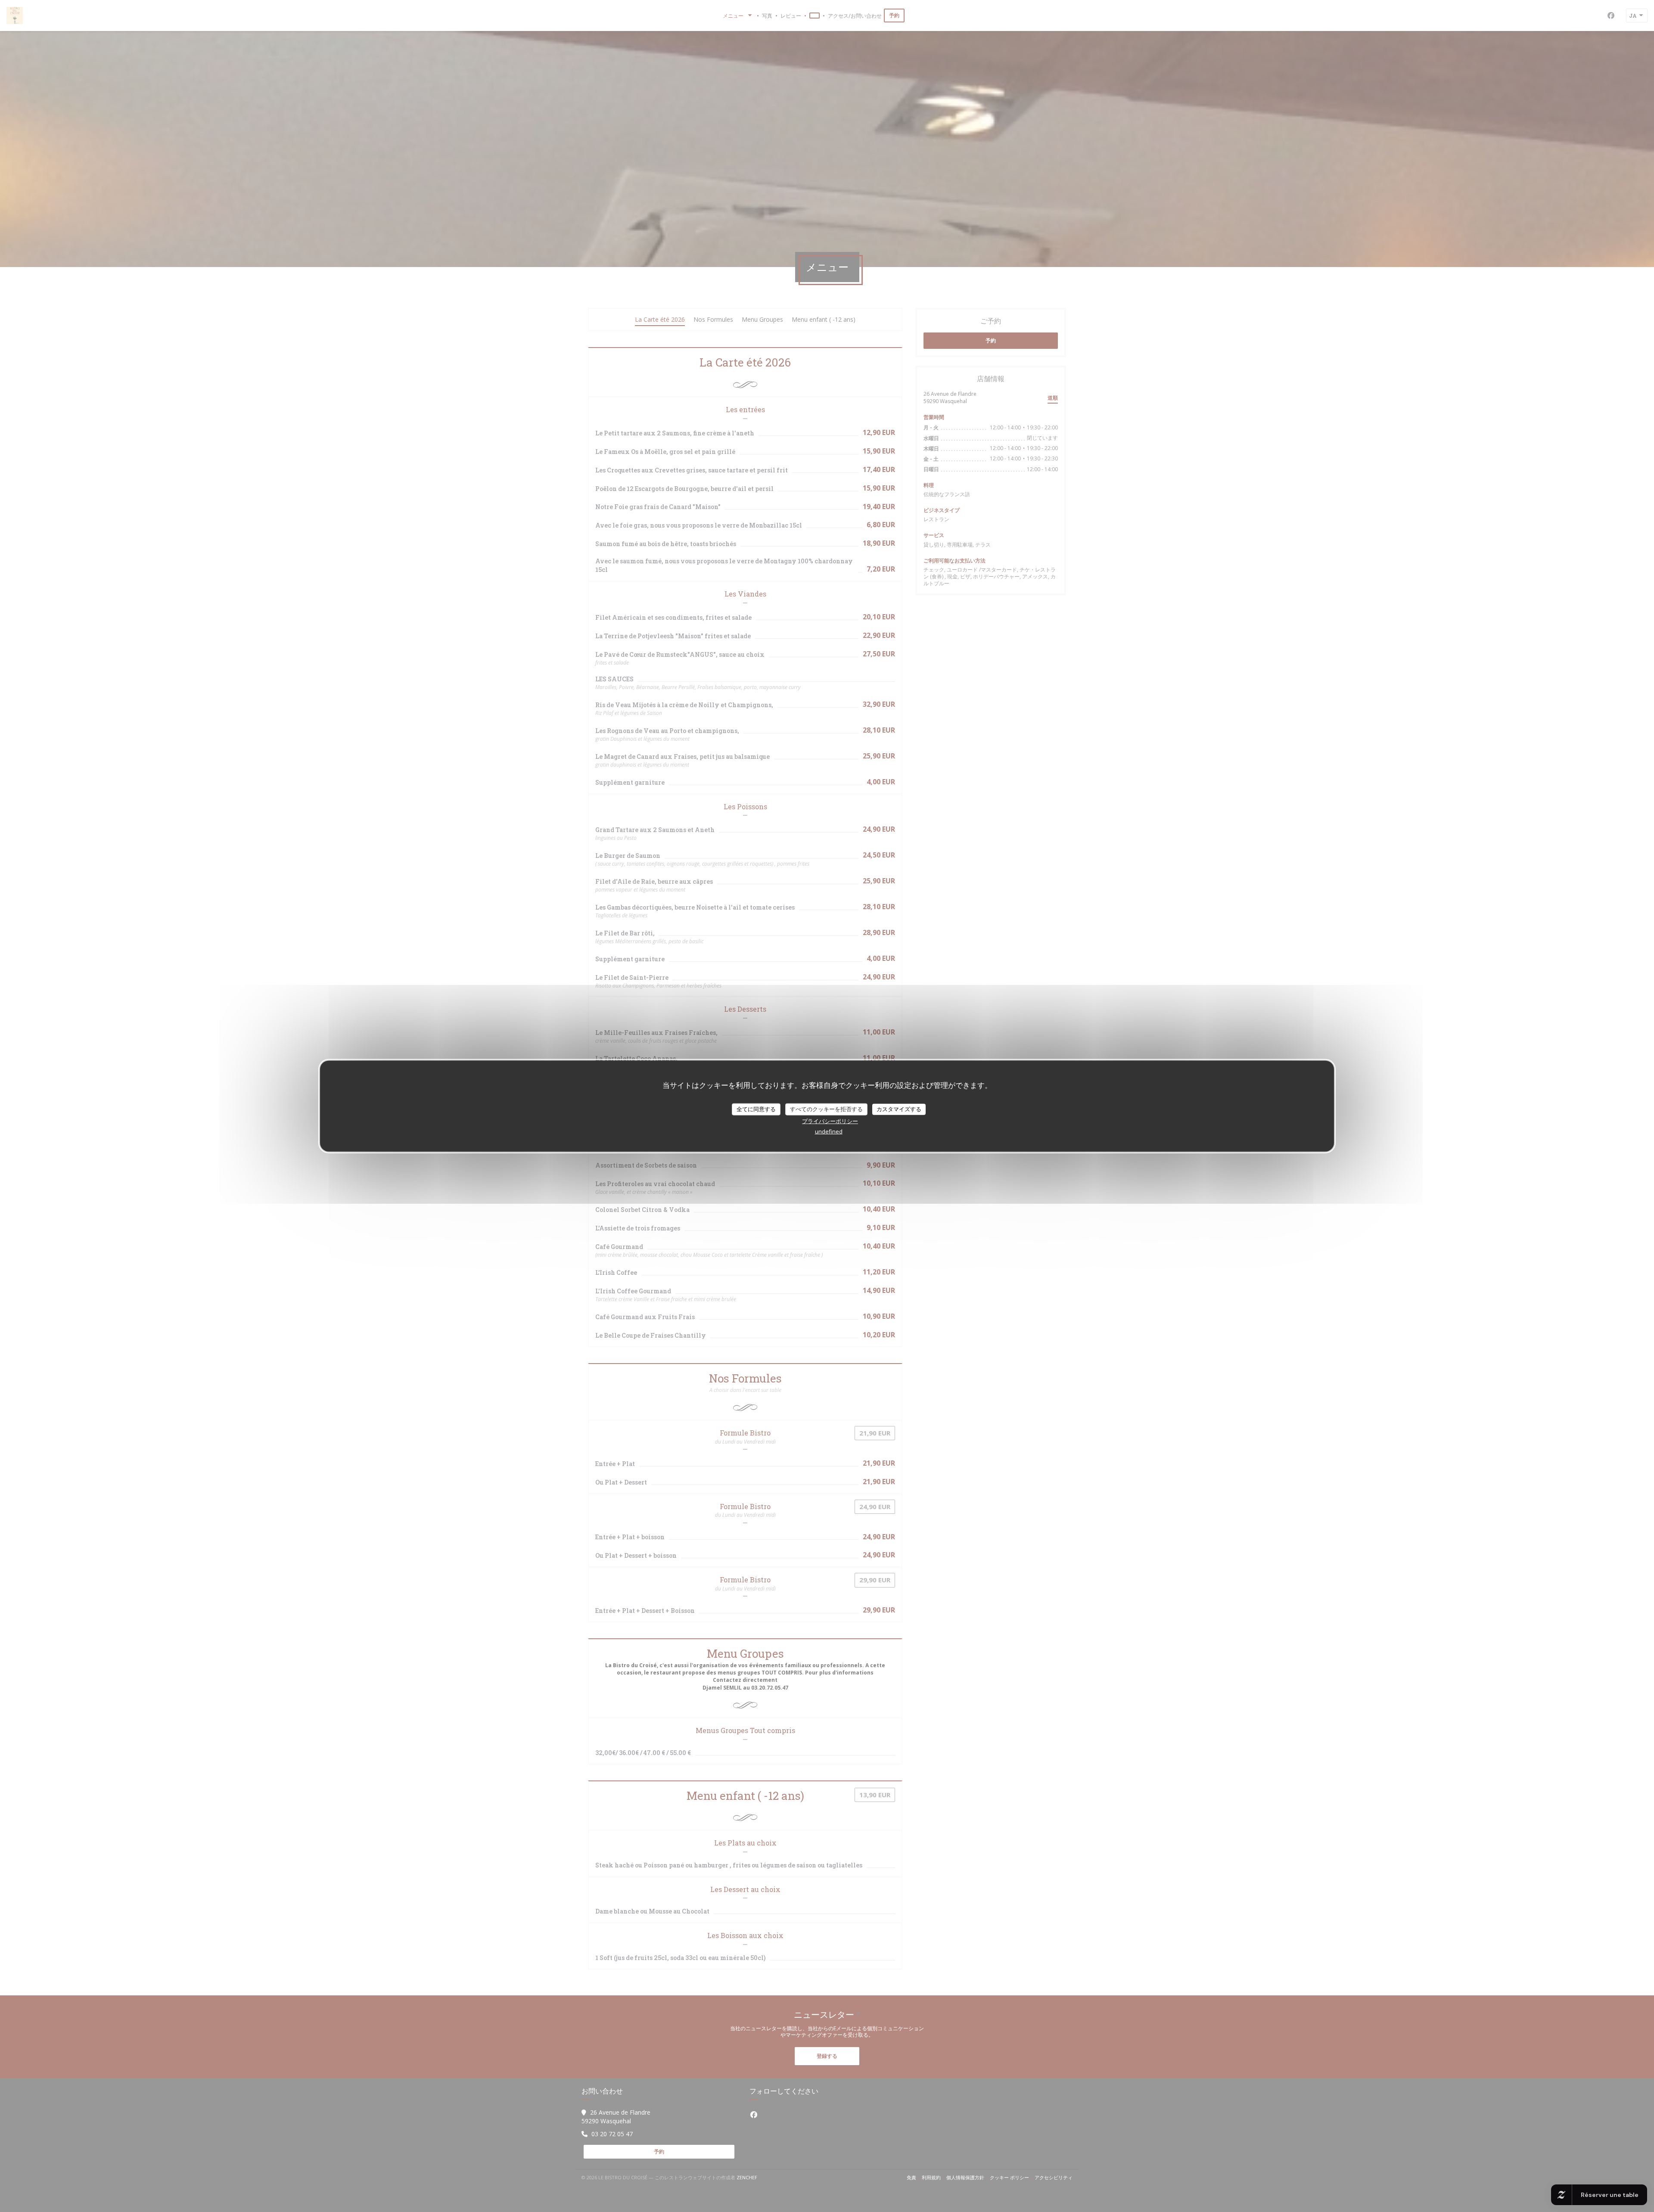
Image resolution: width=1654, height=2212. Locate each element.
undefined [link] (829, 1131)
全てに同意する (756, 1109)
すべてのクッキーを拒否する (826, 1109)
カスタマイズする (899, 1109)
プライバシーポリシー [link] (830, 1121)
